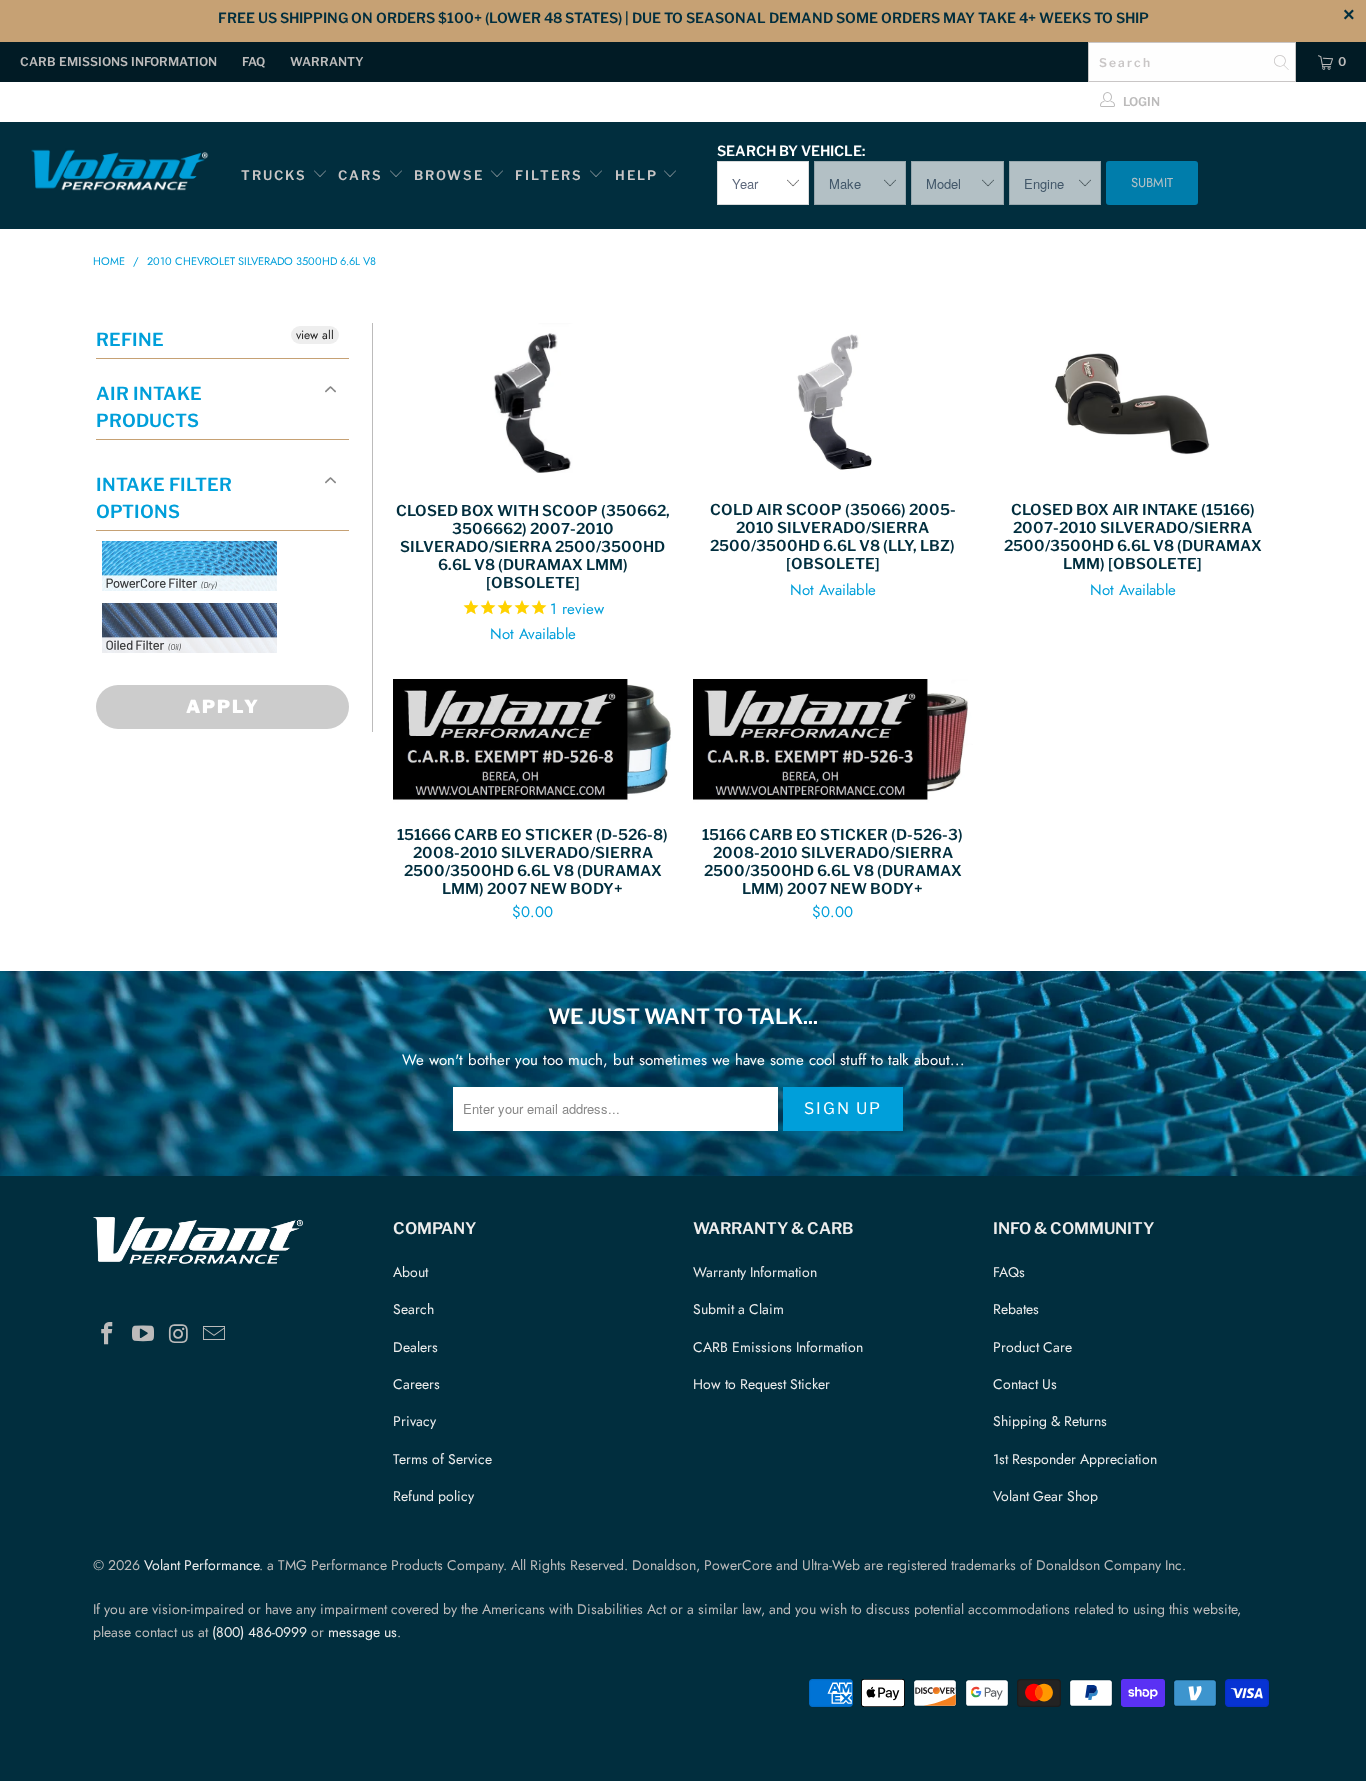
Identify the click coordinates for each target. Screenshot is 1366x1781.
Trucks (274, 175)
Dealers (415, 1347)
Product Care (1032, 1347)
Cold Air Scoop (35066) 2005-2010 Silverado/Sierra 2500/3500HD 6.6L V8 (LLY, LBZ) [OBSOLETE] (833, 402)
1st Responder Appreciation (1075, 1459)
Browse (449, 175)
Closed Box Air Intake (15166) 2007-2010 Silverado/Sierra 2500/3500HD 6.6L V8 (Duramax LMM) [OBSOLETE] (1133, 402)
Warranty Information (755, 1272)
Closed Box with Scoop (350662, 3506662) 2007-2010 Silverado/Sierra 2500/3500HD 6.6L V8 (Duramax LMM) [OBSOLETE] (533, 402)
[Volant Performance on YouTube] (144, 1334)
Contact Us (1025, 1384)
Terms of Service (442, 1459)
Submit (1152, 182)
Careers (416, 1384)
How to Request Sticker (761, 1384)
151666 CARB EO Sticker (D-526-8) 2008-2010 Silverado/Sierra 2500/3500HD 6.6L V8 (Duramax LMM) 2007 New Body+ (533, 742)
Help (636, 175)
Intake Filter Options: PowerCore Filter (183, 614)
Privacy (414, 1421)
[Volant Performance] (119, 173)
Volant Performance (201, 1565)
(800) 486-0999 (259, 1632)
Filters (551, 175)
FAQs (1009, 1272)
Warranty (327, 61)
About (410, 1272)
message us (362, 1632)
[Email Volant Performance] (215, 1334)
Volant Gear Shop (1045, 1496)
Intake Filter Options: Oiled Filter (202, 676)
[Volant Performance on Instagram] (179, 1334)
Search (413, 1309)
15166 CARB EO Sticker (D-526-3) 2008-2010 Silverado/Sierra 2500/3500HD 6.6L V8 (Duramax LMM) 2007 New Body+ (833, 742)
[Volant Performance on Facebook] (108, 1334)
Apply (223, 706)
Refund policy (433, 1496)
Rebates (1016, 1309)
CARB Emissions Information (118, 61)
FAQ (253, 61)
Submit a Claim (738, 1309)
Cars (360, 175)
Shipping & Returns (1050, 1421)
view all (315, 335)
